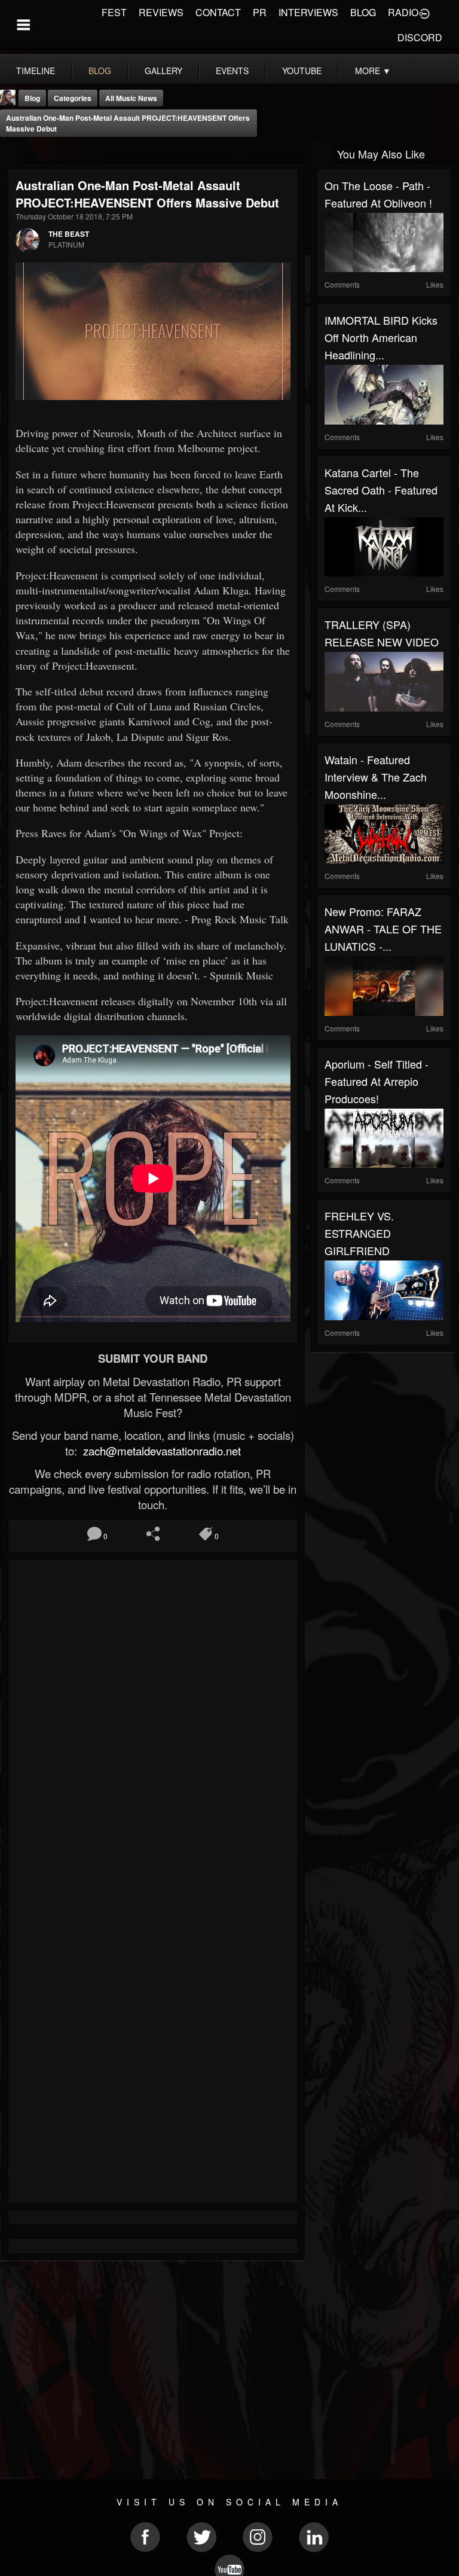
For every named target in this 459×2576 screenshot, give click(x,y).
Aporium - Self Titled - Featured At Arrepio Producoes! (377, 1081)
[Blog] (12, 153)
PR (260, 12)
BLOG (363, 12)
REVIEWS (161, 12)
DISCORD (420, 37)
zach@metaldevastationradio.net (160, 1451)
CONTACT (218, 12)
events (232, 71)
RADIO (403, 12)
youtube (302, 71)
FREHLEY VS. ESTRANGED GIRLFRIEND (359, 1233)
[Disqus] (153, 1726)
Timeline (36, 71)
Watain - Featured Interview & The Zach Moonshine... (376, 777)
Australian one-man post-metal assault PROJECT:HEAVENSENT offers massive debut (128, 123)
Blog (32, 98)
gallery (163, 71)
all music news (131, 98)
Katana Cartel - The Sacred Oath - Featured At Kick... (381, 490)
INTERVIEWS (308, 12)
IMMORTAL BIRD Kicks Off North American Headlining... (381, 337)
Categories (73, 98)
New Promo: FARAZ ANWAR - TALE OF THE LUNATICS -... (383, 929)
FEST (114, 12)
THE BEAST (69, 234)
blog (100, 71)
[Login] (424, 13)
